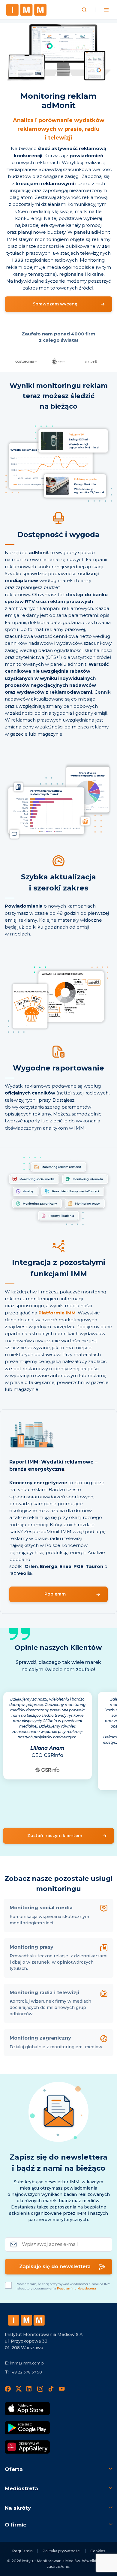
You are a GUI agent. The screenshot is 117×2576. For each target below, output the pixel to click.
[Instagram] (40, 2389)
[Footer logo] (26, 2320)
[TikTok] (51, 2389)
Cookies (98, 2551)
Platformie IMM (57, 1313)
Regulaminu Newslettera (76, 2288)
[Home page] (26, 10)
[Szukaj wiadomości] (84, 10)
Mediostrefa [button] (21, 2488)
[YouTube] (62, 2389)
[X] (19, 2389)
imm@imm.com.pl (27, 2363)
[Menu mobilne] (106, 10)
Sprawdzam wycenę (55, 304)
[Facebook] (8, 2389)
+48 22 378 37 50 (26, 2372)
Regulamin (22, 2551)
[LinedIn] (29, 2389)
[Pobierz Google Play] (27, 2428)
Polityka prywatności (61, 2551)
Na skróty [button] (18, 2508)
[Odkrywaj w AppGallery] (27, 2447)
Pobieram (55, 1594)
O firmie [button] (16, 2525)
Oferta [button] (14, 2469)
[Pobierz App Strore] (27, 2409)
